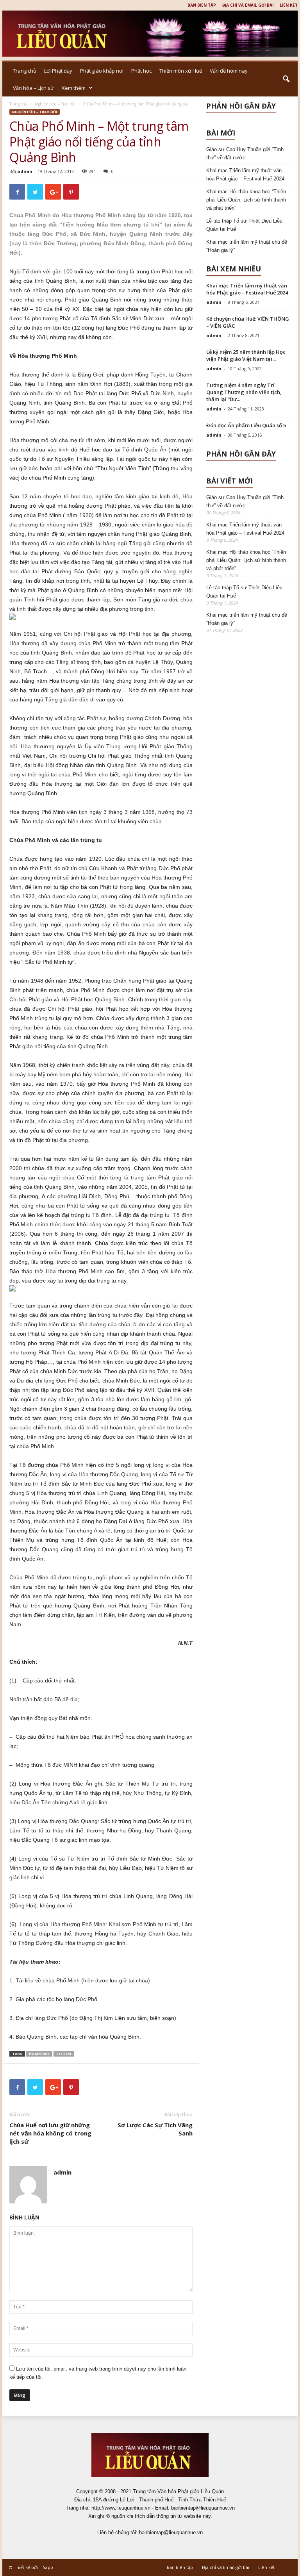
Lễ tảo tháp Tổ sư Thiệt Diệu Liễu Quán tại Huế (244, 225)
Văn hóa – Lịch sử (33, 88)
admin (25, 171)
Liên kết (289, 5)
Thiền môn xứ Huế (181, 71)
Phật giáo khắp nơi (102, 71)
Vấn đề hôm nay (229, 71)
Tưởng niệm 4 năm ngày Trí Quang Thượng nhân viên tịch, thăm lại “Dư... (244, 392)
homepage (39, 2054)
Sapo (48, 2567)
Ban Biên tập (202, 5)
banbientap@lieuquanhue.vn (171, 2532)
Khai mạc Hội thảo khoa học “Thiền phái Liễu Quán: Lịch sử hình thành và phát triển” (246, 200)
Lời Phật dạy (58, 71)
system (64, 2054)
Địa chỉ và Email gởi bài (248, 5)
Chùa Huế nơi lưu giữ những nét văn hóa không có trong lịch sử (50, 2133)
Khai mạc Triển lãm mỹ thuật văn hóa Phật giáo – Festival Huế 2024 (245, 175)
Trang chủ (25, 71)
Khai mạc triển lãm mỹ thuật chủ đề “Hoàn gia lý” (247, 246)
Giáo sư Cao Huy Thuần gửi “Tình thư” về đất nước (245, 153)
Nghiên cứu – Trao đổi (55, 104)
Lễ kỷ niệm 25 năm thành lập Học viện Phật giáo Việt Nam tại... (246, 355)
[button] (286, 79)
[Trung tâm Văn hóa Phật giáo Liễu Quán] (150, 34)
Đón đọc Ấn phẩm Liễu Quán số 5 (246, 425)
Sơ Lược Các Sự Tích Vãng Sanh (155, 2129)
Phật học (141, 71)
